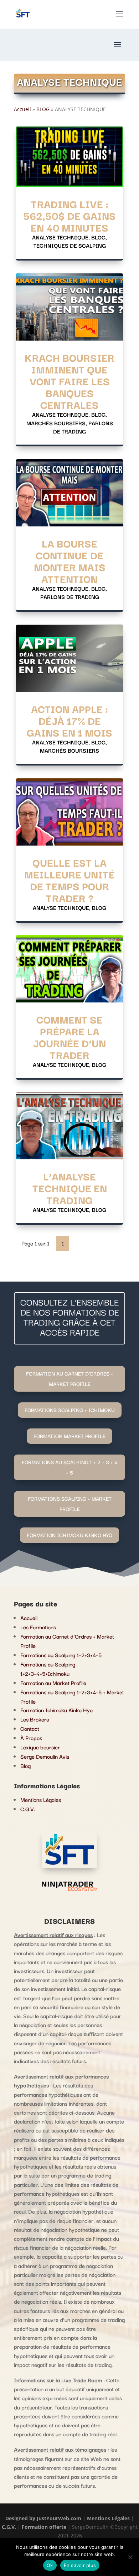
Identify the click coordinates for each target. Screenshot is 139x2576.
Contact (30, 1728)
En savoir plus (80, 2565)
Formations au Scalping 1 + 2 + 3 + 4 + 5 (70, 1467)
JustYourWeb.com (60, 2518)
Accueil (22, 109)
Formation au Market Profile (53, 1683)
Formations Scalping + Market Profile (70, 1504)
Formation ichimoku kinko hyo (69, 1535)
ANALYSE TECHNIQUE (60, 237)
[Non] (130, 2557)
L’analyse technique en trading (70, 1188)
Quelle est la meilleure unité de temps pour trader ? (69, 880)
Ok (50, 2565)
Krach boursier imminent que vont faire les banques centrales (69, 381)
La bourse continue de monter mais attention (70, 561)
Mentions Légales (41, 1799)
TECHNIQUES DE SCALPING (70, 245)
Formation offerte (44, 2527)
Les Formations (38, 1627)
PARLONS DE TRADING (83, 427)
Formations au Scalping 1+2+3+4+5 (61, 1655)
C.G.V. (28, 1809)
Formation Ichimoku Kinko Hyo (56, 1710)
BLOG (43, 109)
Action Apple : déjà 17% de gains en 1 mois (69, 720)
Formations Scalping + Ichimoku (70, 1410)
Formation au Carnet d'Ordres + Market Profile (70, 1378)
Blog (25, 1765)
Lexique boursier (40, 1747)
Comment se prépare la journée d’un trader (69, 1037)
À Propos (31, 1738)
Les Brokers (35, 1719)
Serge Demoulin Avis (45, 1756)
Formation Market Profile (69, 1436)
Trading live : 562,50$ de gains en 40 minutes (69, 215)
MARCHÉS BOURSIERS (56, 423)
